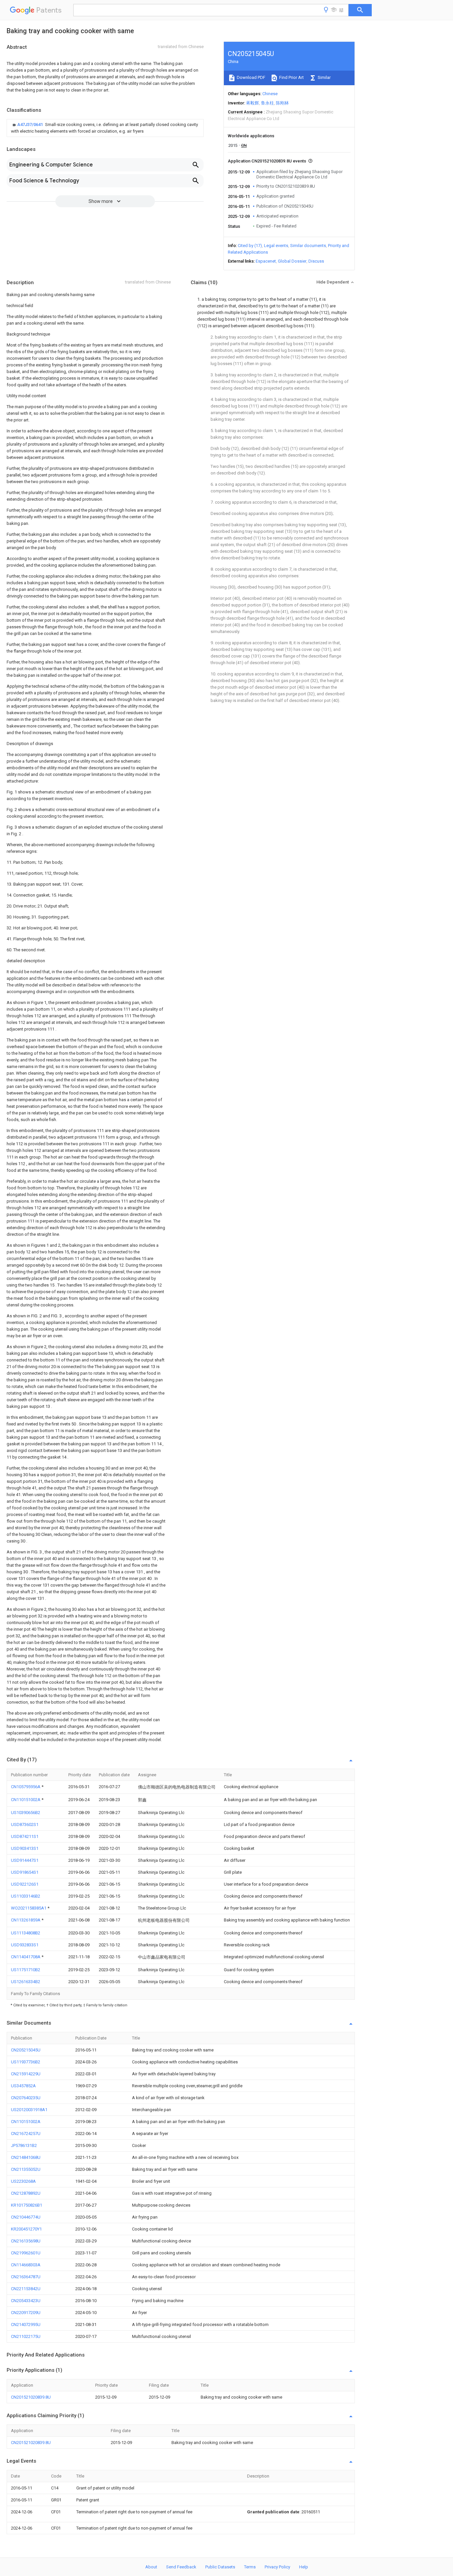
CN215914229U (26, 2074)
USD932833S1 (25, 1945)
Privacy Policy (277, 2567)
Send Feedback (181, 2567)
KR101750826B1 (27, 2205)
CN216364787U (26, 2277)
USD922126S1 (25, 1884)
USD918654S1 (25, 1872)
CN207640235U (26, 2098)
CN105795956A (26, 1787)
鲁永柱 (267, 103)
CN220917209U (26, 2313)
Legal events (276, 246)
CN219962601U (26, 2253)
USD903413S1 (25, 1848)
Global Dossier (292, 261)
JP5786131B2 (24, 2145)
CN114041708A (26, 1957)
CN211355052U (26, 2169)
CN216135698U (26, 2241)
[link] (105, 128)
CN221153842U (26, 2289)
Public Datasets (220, 2567)
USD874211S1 (25, 1836)
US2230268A (23, 2181)
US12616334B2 (26, 1982)
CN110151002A (26, 1800)
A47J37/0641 (31, 125)
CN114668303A (26, 2265)
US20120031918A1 (29, 2110)
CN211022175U (26, 2336)
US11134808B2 (26, 1933)
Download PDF (251, 77)
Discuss (316, 261)
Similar (324, 77)
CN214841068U (26, 2157)
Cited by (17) (250, 246)
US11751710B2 (26, 1970)
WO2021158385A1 (29, 1908)
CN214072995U (26, 2325)
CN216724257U (26, 2134)
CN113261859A (26, 1920)
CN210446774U (26, 2217)
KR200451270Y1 (26, 2229)
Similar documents (308, 246)
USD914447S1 (25, 1860)
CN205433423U (26, 2301)
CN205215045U (26, 2050)
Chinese (270, 94)
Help (304, 2567)
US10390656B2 (26, 1813)
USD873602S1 (25, 1824)
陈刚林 (282, 103)
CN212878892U (26, 2193)
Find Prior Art (291, 77)
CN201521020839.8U (31, 2397)
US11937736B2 (26, 2062)
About (151, 2567)
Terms (250, 2567)
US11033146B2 (26, 1896)
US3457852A (23, 2086)
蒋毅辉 (253, 103)
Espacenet (266, 261)
